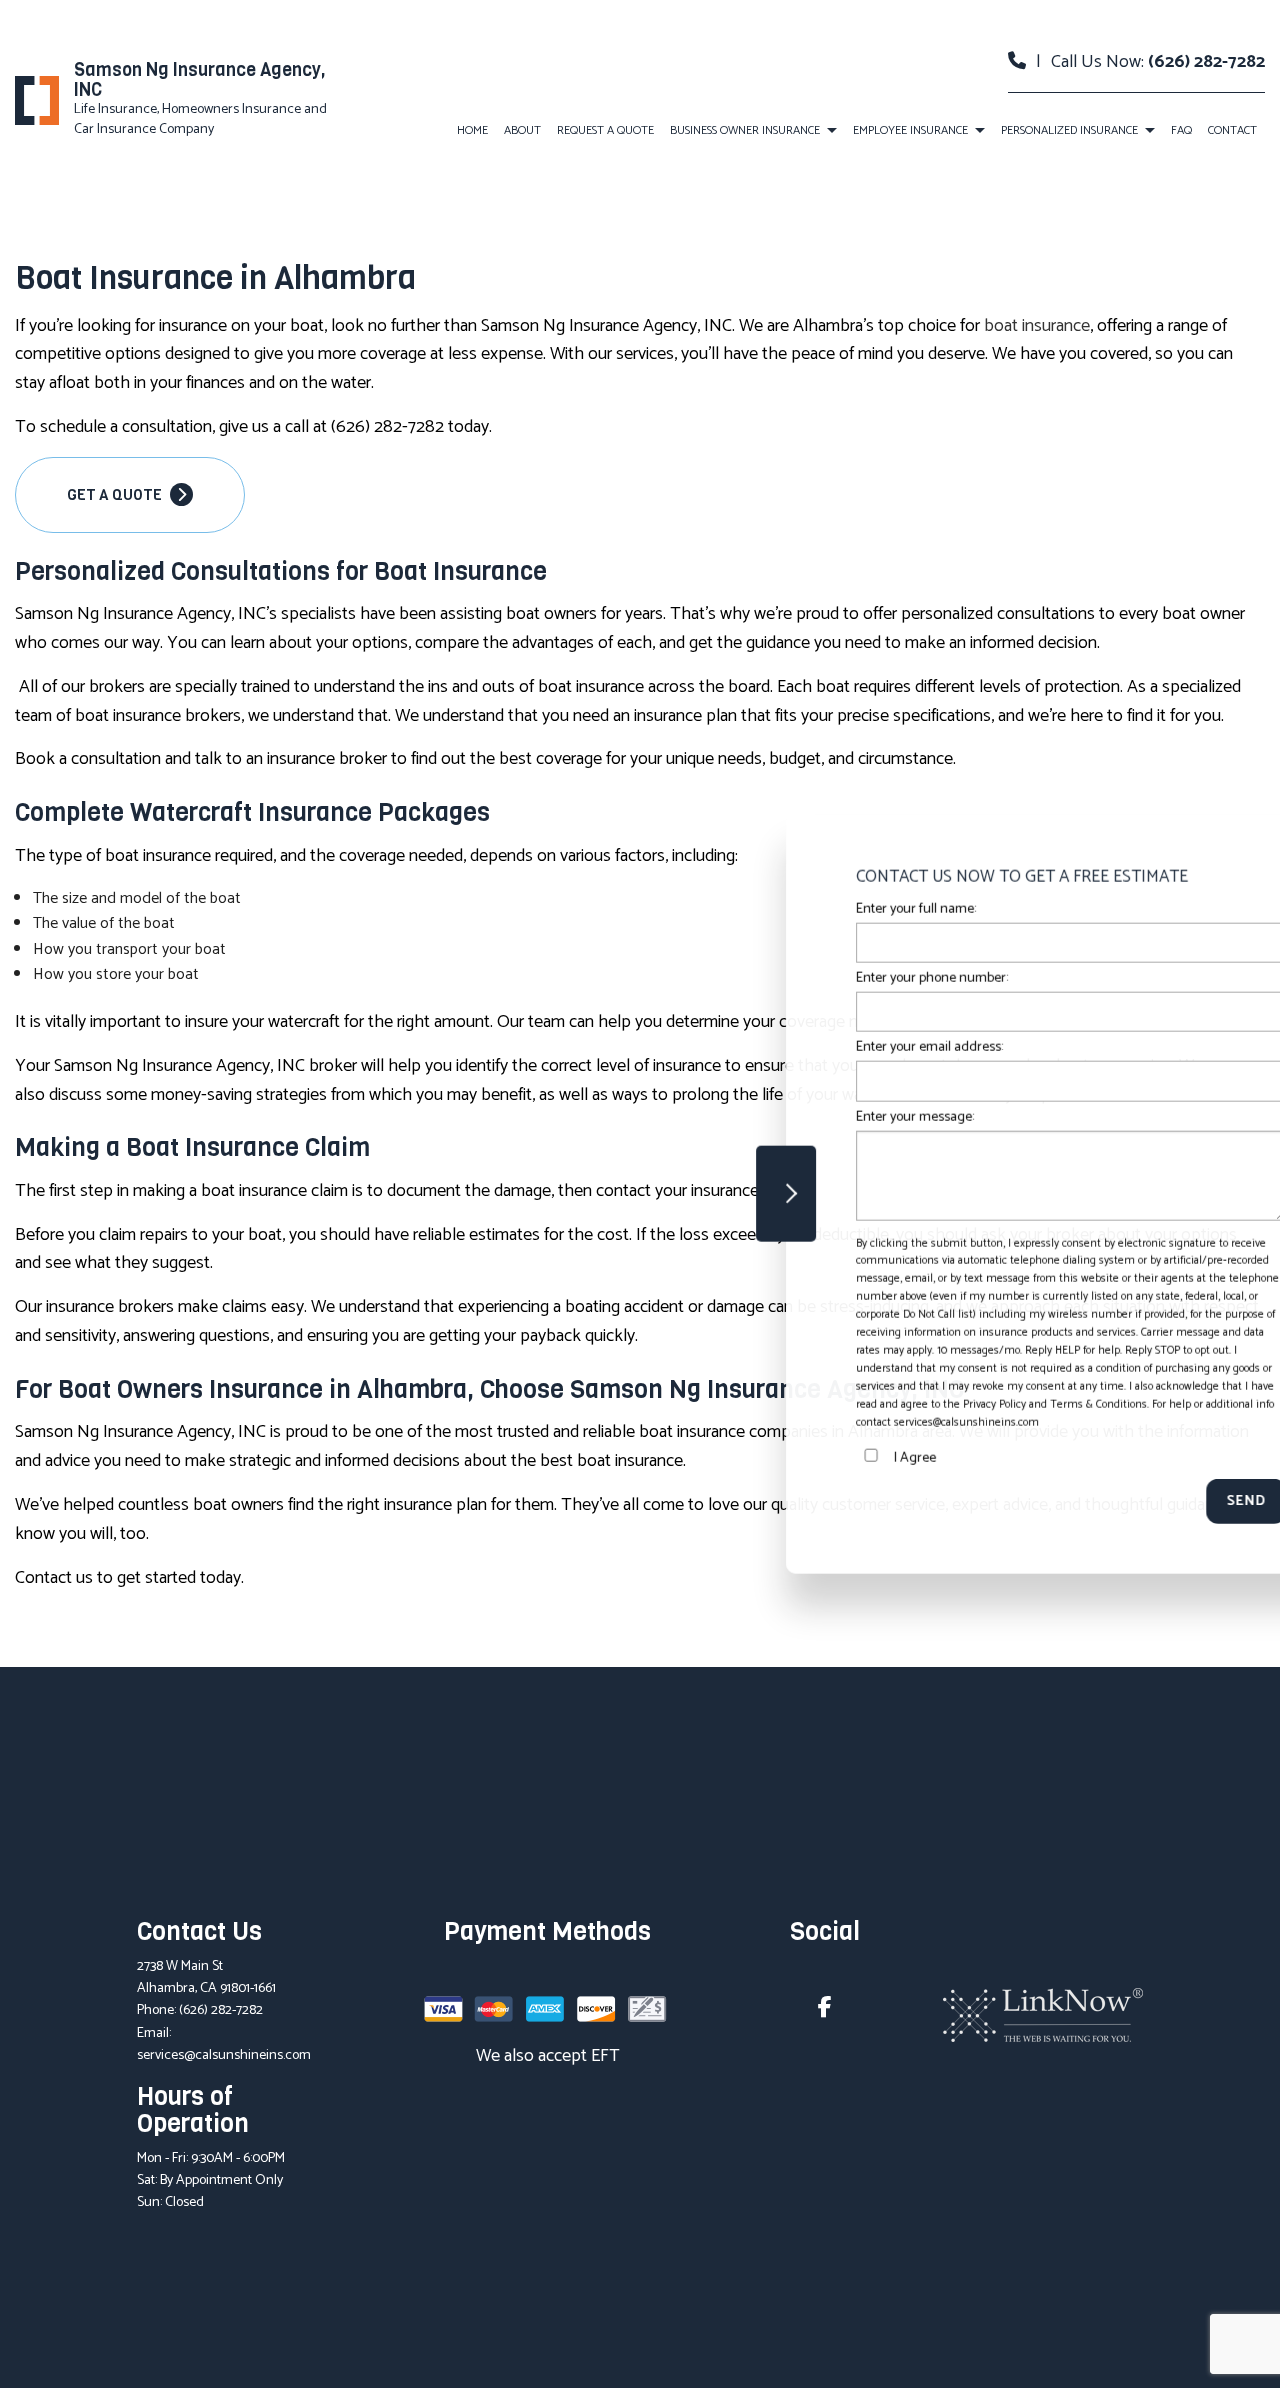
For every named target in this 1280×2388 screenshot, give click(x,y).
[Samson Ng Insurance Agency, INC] (37, 99)
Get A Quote (116, 495)
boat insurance (1037, 326)
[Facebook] (825, 2010)
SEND (1144, 1500)
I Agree (813, 1457)
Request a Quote (605, 130)
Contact (1232, 130)
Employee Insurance (910, 130)
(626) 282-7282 (1206, 62)
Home (472, 130)
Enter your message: (813, 1116)
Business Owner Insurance (745, 130)
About (522, 130)
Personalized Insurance (1069, 130)
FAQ (1181, 130)
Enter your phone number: (830, 978)
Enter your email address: (827, 1047)
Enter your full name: (814, 909)
